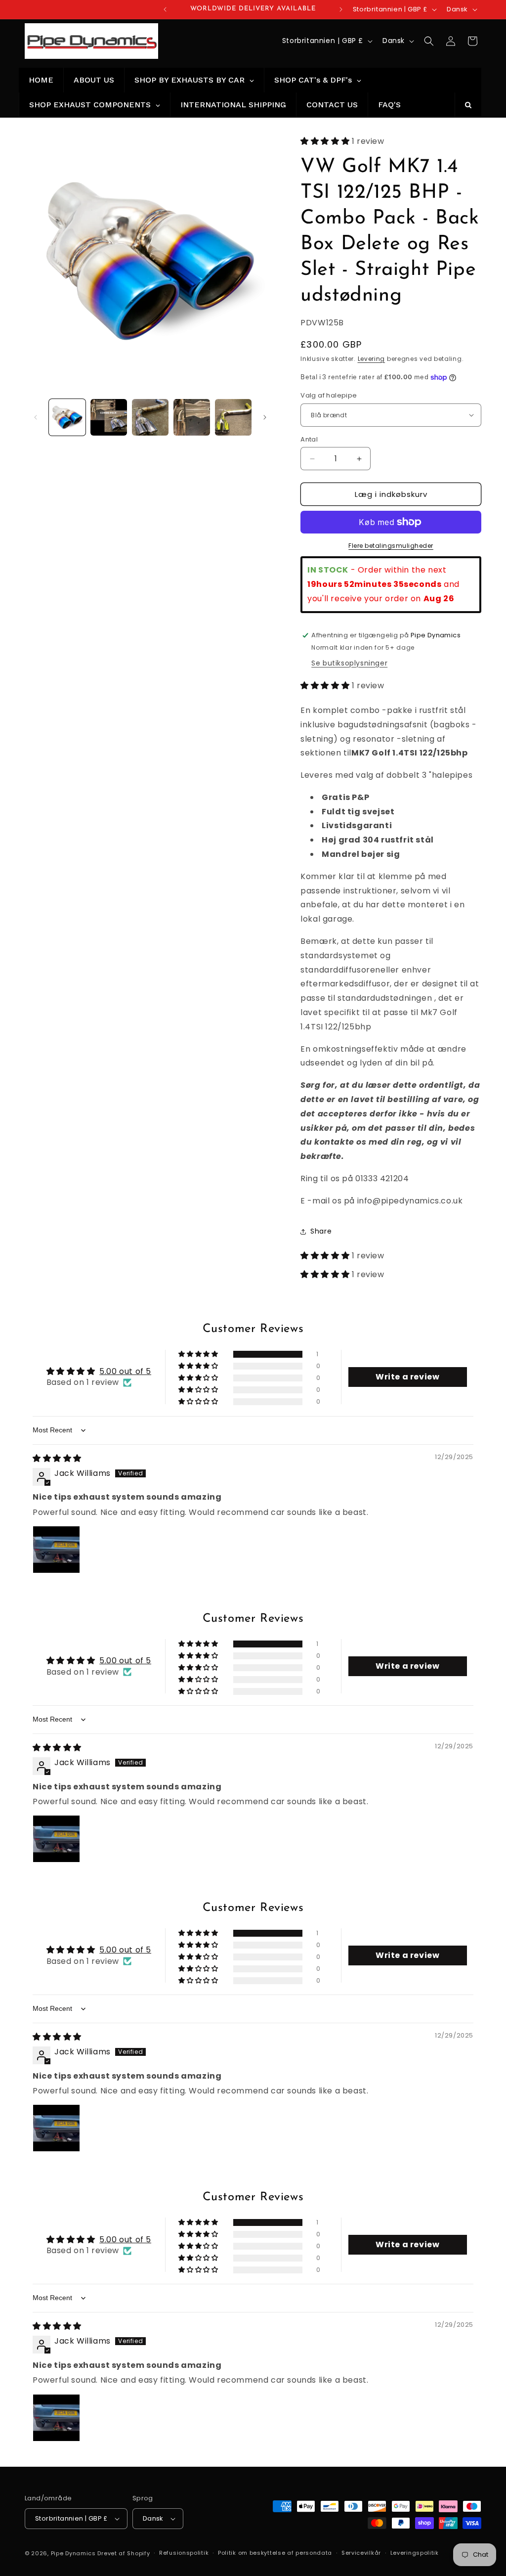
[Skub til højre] (265, 417)
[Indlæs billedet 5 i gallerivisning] (233, 417)
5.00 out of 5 (125, 1371)
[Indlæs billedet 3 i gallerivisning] (150, 417)
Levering (372, 359)
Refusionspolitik (184, 2553)
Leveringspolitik (415, 2553)
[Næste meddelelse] (341, 9)
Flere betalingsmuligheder (391, 546)
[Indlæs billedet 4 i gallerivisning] (192, 417)
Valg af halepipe (329, 395)
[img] (57, 1458)
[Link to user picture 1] (56, 1550)
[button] (429, 41)
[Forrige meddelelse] (165, 9)
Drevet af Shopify (124, 2553)
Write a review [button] (407, 1377)
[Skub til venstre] (36, 417)
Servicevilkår (361, 2553)
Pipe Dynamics (73, 2553)
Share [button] (321, 1231)
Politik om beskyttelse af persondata (275, 2553)
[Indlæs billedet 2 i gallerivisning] (109, 417)
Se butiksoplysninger (349, 663)
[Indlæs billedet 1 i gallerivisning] (67, 417)
